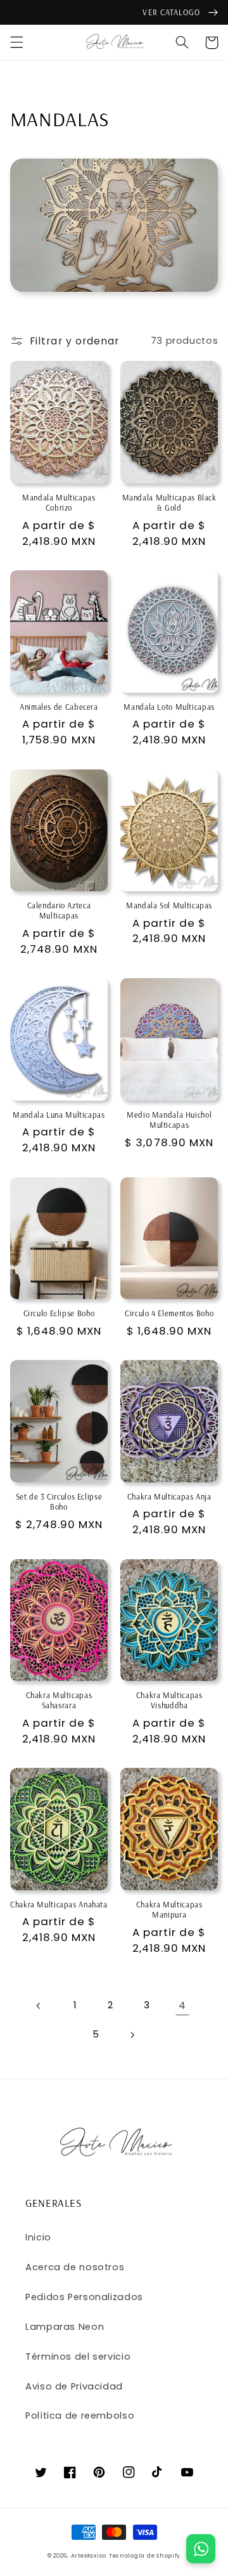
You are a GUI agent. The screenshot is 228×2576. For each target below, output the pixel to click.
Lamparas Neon (65, 2327)
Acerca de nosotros (75, 2267)
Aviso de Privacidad (74, 2386)
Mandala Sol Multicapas (169, 905)
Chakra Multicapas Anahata (59, 1904)
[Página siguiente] (132, 2035)
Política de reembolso (80, 2416)
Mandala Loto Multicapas (169, 707)
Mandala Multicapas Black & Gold (169, 502)
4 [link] (182, 2005)
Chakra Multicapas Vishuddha (169, 1700)
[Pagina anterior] (39, 2006)
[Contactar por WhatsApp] (201, 2549)
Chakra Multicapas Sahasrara (59, 1700)
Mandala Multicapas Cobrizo (59, 502)
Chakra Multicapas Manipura (169, 1909)
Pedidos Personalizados (84, 2297)
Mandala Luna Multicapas (59, 1115)
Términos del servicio (78, 2357)
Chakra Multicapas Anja (169, 1496)
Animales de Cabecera (59, 707)
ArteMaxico (89, 2556)
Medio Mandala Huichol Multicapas (169, 1120)
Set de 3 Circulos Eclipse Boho (59, 1501)
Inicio (38, 2237)
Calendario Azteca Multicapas (59, 910)
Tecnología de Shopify (145, 2556)
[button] (16, 42)
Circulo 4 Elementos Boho (169, 1313)
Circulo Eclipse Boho (59, 1313)
